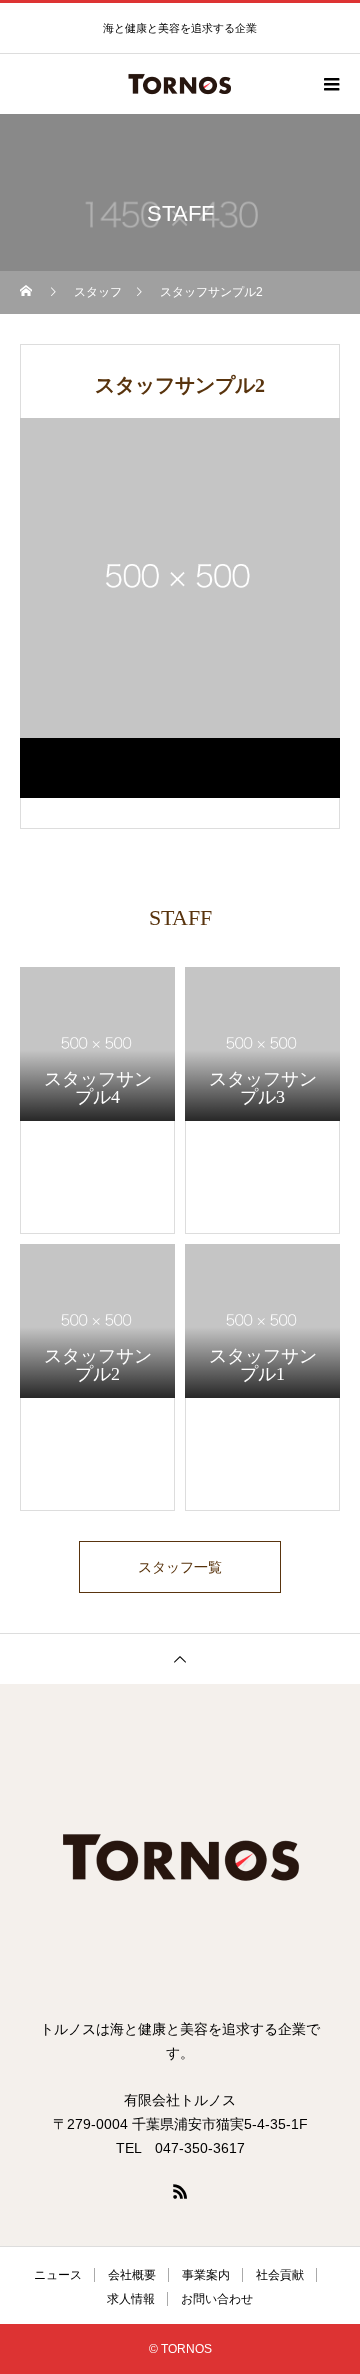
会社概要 (132, 2275)
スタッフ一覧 (180, 1567)
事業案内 (206, 2275)
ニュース (58, 2275)
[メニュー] (330, 84)
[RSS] (180, 2191)
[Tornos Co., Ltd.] (180, 1859)
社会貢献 (280, 2275)
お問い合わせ (217, 2299)
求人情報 (131, 2299)
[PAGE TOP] (180, 1658)
